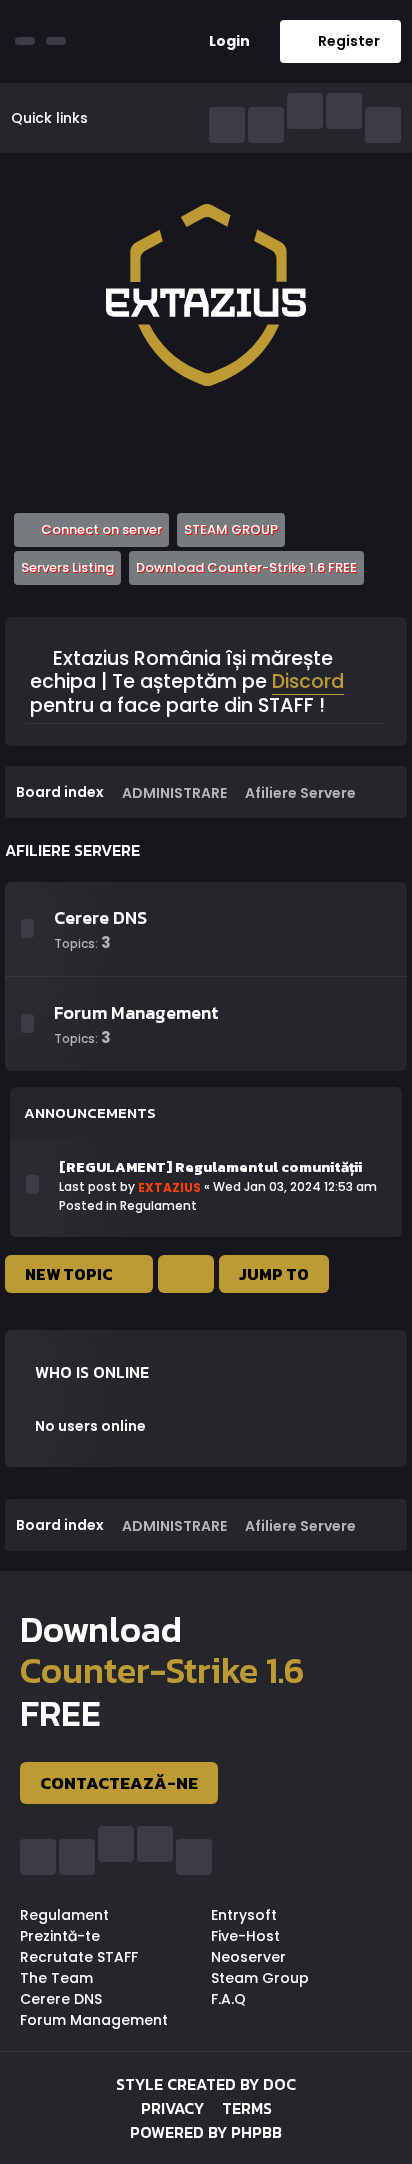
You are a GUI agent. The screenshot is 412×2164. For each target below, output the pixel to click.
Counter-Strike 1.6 (162, 1670)
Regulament (158, 1205)
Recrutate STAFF (79, 1957)
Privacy (172, 2108)
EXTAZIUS (169, 1187)
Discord (308, 683)
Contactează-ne (119, 1783)
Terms (247, 2108)
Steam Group (260, 1978)
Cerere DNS (100, 917)
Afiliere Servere (72, 850)
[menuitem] (222, 41)
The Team (56, 1978)
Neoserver (248, 1957)
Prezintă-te (60, 1936)
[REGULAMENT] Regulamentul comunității (210, 1167)
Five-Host (245, 1936)
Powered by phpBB (206, 2132)
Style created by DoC (206, 2084)
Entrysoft (244, 1915)
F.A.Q (228, 1999)
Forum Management (136, 1012)
